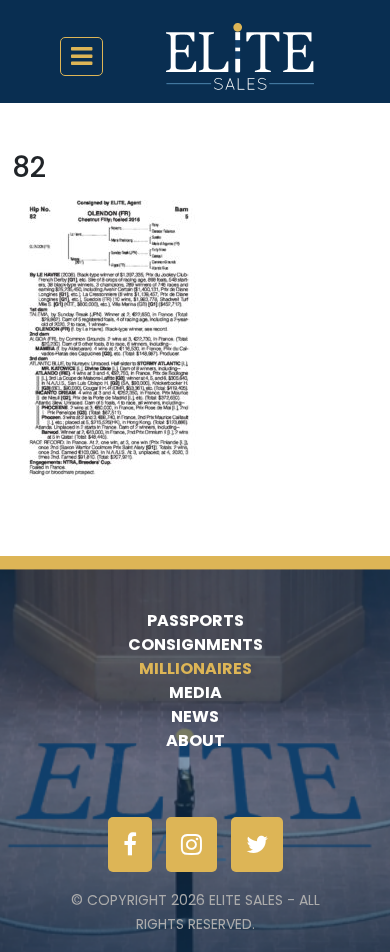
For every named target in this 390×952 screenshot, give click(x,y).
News (195, 716)
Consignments (195, 644)
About (195, 740)
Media (195, 692)
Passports (195, 620)
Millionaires (195, 668)
